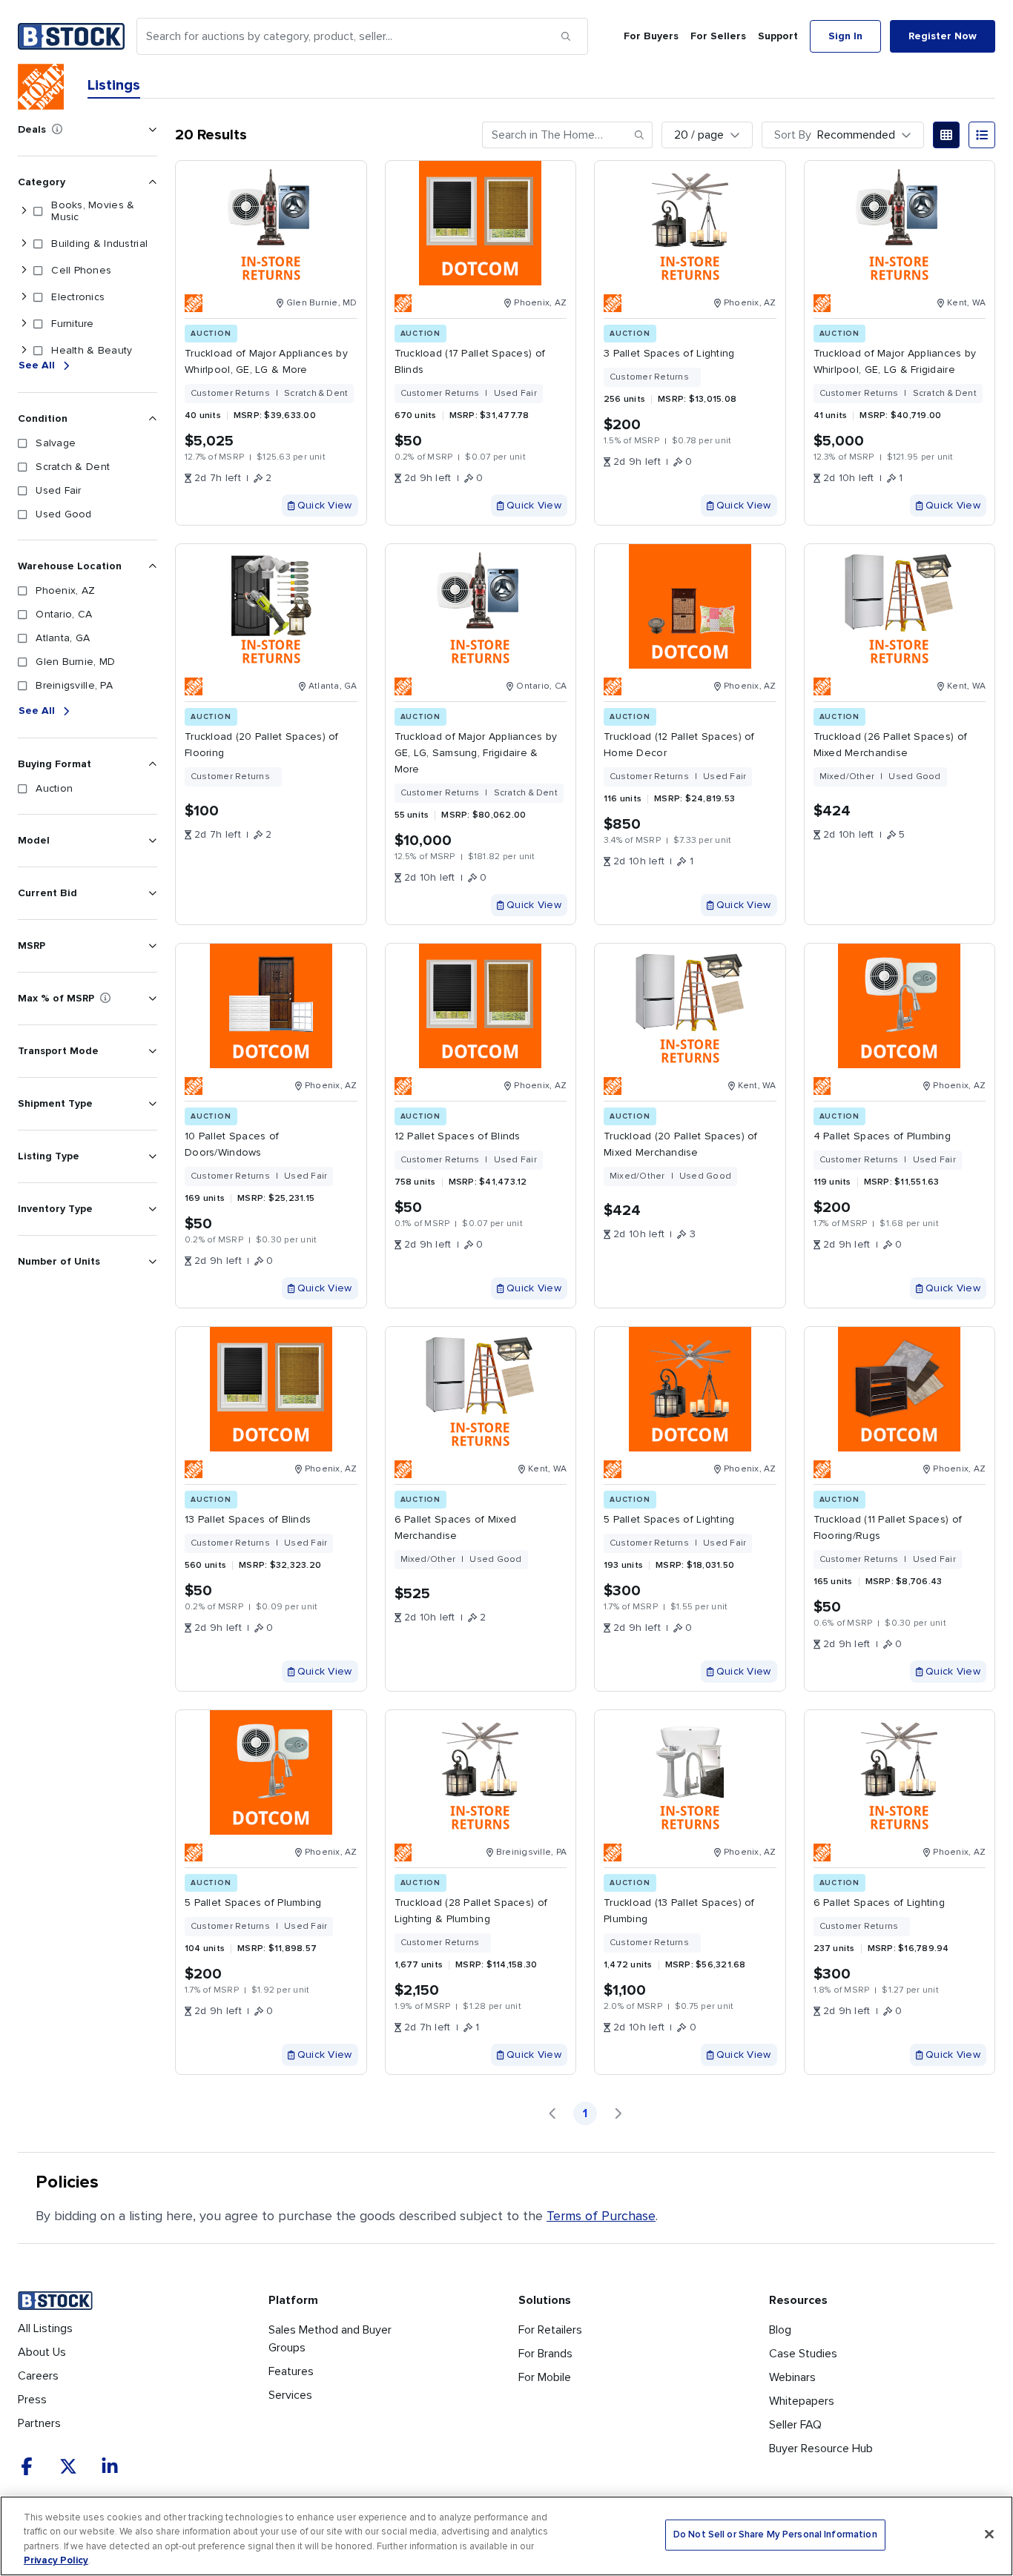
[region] (506, 2536)
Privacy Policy (56, 2560)
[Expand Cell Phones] (24, 271)
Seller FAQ (795, 2425)
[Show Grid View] (946, 135)
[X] (68, 2466)
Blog (780, 2330)
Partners (39, 2423)
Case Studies (803, 2354)
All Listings (45, 2328)
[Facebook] (27, 2466)
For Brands (545, 2354)
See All (37, 365)
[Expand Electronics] (24, 297)
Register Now (943, 36)
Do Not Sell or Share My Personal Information (775, 2535)
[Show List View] (982, 135)
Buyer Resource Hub (821, 2448)
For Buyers (651, 36)
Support (778, 36)
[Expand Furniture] (24, 324)
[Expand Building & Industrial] (24, 244)
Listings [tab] (114, 85)
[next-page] (618, 2113)
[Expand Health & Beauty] (24, 351)
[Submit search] (566, 36)
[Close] (989, 2534)
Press (32, 2400)
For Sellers (718, 36)
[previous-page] (552, 2113)
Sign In (845, 36)
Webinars (792, 2377)
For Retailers (550, 2330)
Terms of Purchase (601, 2216)
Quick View (325, 505)
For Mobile (545, 2377)
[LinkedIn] (110, 2466)
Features (291, 2371)
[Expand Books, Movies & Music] (24, 211)
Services (290, 2395)
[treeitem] (85, 211)
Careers (38, 2376)
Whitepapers (802, 2401)
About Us (42, 2352)
